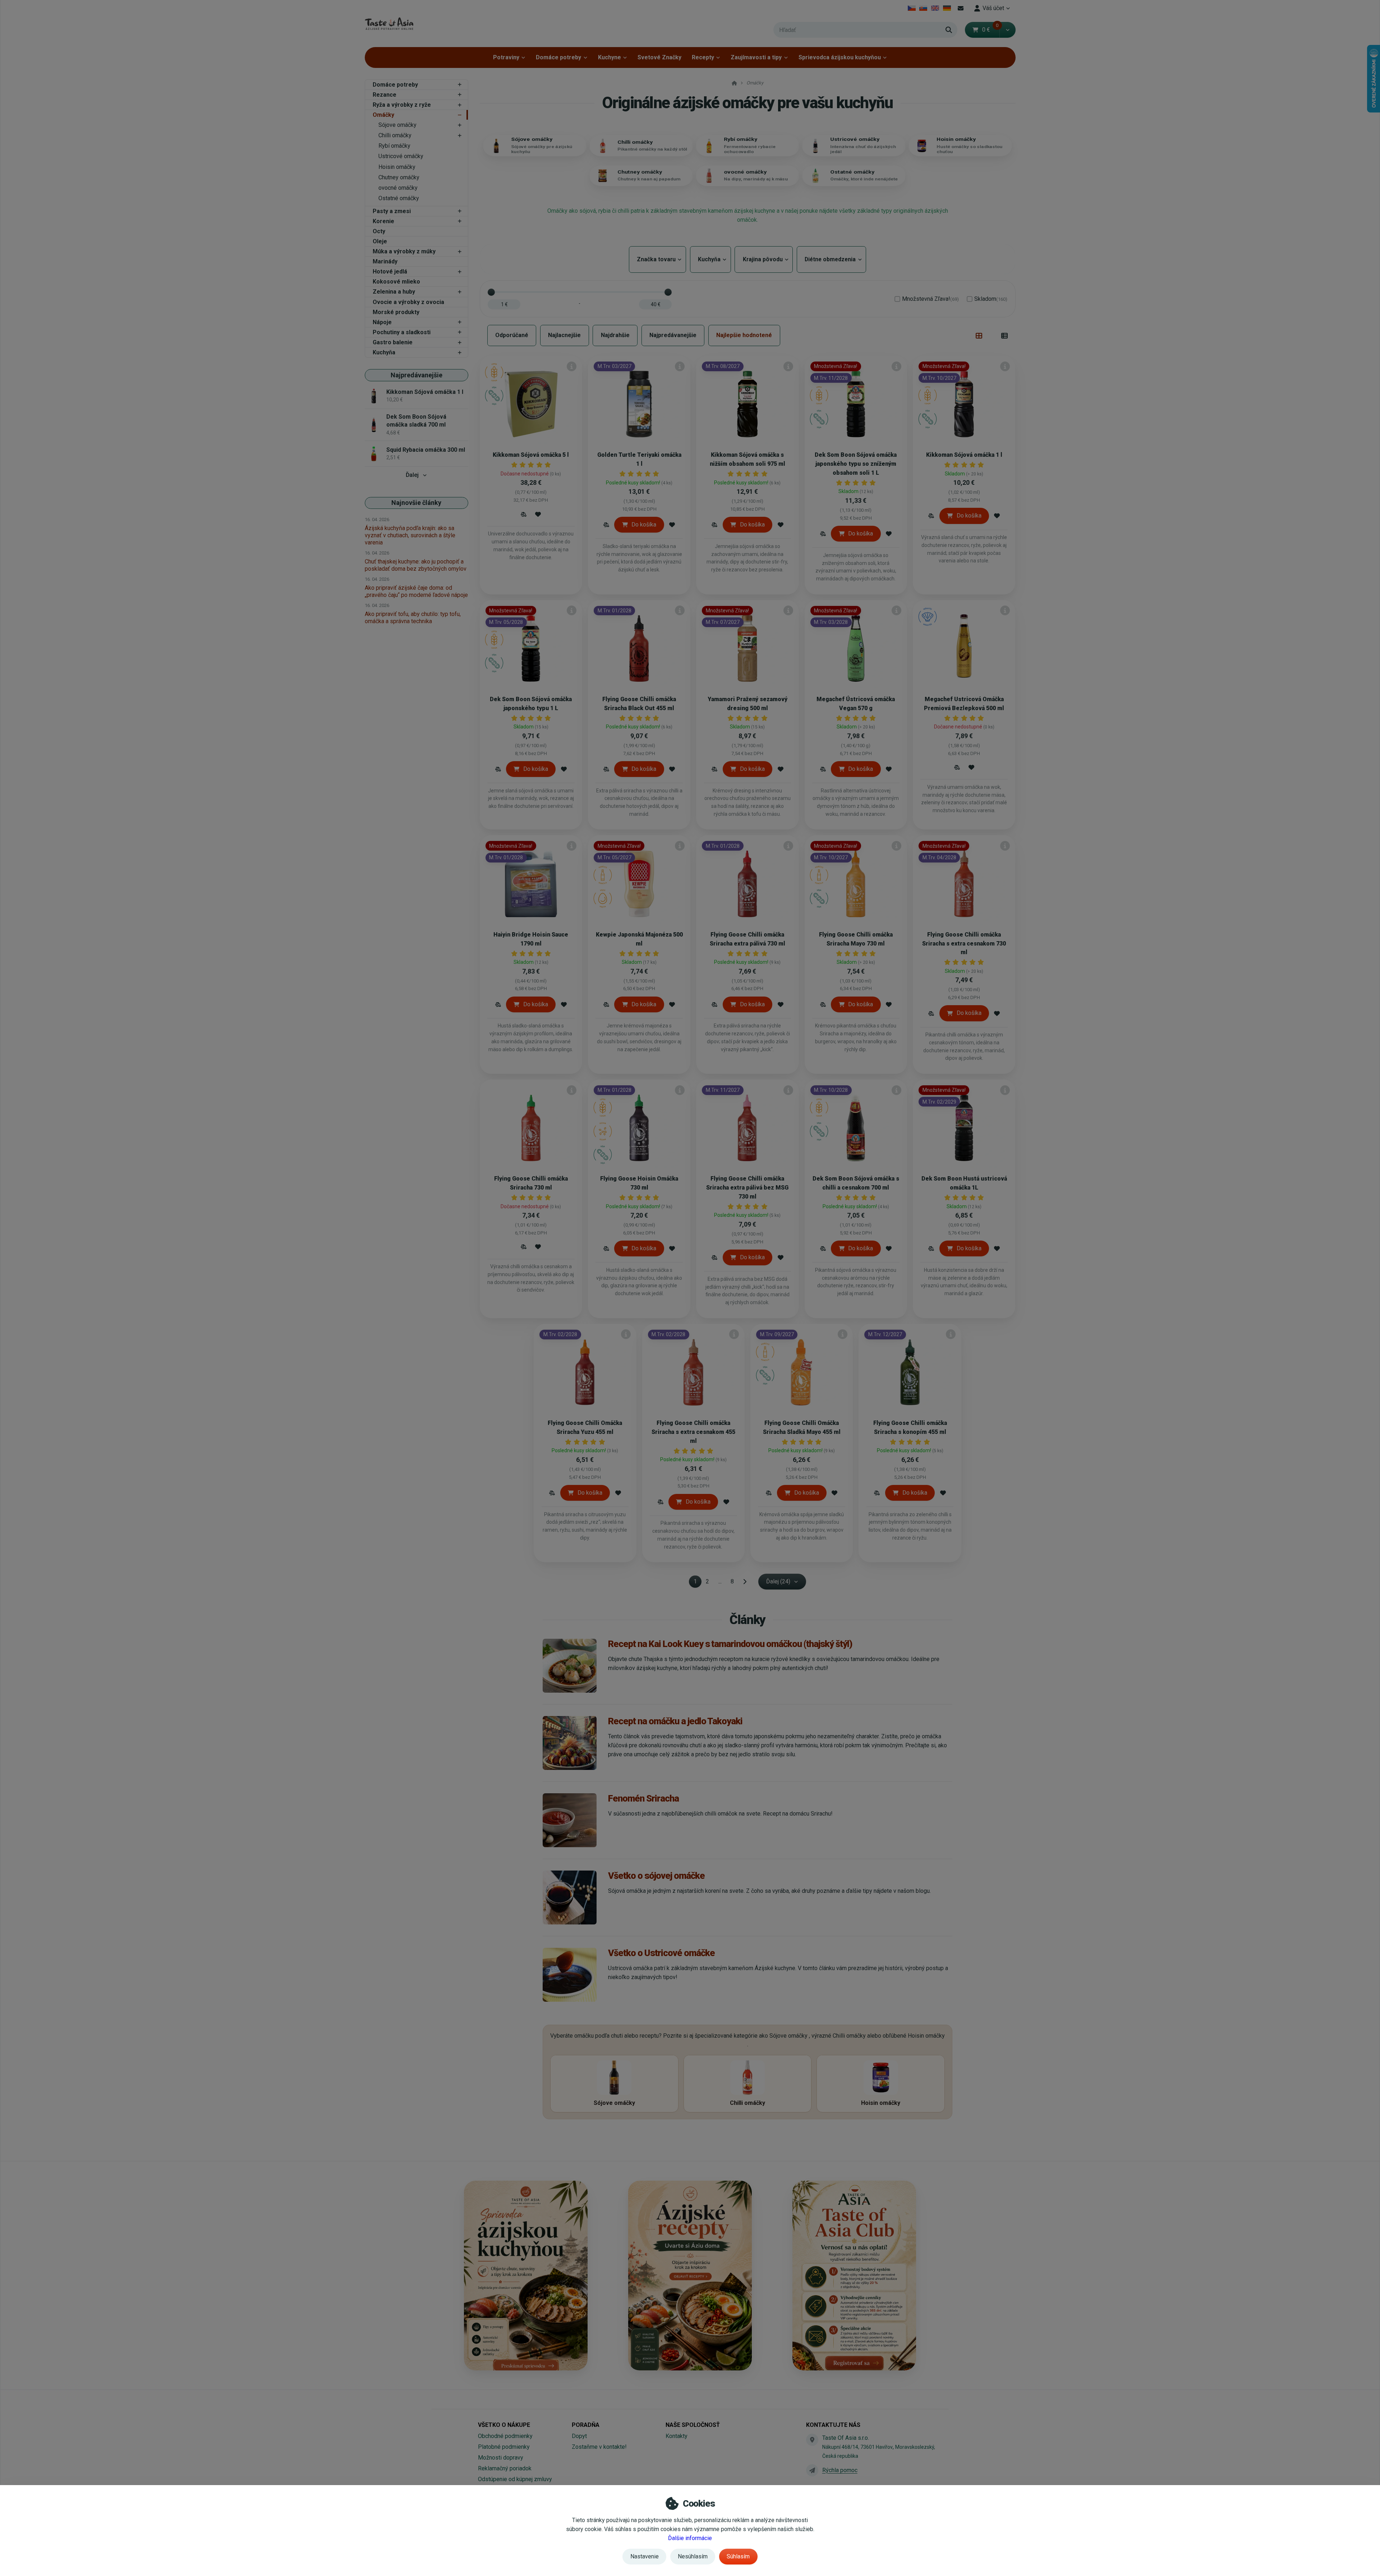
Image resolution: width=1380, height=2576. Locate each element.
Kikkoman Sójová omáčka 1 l (964, 455)
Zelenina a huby (394, 292)
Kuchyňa (384, 352)
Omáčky (383, 115)
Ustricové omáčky (401, 156)
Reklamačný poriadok (505, 2468)
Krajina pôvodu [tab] (764, 259)
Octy (379, 231)
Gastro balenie (393, 342)
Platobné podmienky (504, 2447)
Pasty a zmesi (392, 211)
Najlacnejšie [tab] (564, 335)
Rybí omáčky (394, 146)
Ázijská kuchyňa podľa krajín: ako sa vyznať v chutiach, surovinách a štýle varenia (410, 535)
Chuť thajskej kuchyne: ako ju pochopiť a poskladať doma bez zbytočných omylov (416, 565)
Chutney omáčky (399, 177)
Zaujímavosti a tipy (756, 57)
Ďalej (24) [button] (778, 1581)
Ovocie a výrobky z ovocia (408, 302)
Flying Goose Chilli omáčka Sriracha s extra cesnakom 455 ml (693, 1432)
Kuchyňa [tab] (710, 259)
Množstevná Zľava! (930, 299)
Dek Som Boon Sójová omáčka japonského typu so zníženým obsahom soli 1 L (856, 464)
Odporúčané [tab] (512, 335)
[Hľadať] (949, 30)
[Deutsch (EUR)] (947, 8)
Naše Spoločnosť (693, 2425)
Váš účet (993, 8)
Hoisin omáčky (397, 167)
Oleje (380, 241)
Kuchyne (609, 57)
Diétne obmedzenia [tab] (831, 259)
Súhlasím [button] (738, 2556)
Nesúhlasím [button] (693, 2556)
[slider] (491, 292)
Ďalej (412, 475)
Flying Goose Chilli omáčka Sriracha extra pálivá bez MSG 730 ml (747, 1188)
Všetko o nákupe (504, 2425)
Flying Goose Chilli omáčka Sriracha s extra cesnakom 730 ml (964, 944)
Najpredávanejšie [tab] (673, 335)
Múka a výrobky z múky (404, 251)
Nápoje (382, 322)
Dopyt (579, 2436)
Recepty (703, 57)
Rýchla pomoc (840, 2470)
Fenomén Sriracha (643, 1798)
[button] (1008, 30)
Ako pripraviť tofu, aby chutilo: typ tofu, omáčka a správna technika (413, 618)
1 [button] (697, 1583)
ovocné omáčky (398, 188)
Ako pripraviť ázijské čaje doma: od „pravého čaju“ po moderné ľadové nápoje (416, 591)
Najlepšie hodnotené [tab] (744, 335)
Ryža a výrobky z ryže (402, 105)
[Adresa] (812, 2440)
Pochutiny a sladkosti (402, 332)
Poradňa (586, 2425)
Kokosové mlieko (396, 282)
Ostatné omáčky (399, 198)
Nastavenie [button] (645, 2556)
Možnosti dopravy (501, 2458)
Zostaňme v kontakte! (599, 2447)
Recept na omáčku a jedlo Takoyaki (675, 1721)
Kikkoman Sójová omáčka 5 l (531, 455)
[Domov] (389, 24)
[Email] (961, 8)
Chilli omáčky (395, 135)
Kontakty (677, 2436)
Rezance (385, 95)
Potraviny (506, 57)
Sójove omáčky (397, 125)
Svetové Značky (659, 57)
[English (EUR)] (935, 8)
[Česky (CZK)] (912, 8)
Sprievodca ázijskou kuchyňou (840, 57)
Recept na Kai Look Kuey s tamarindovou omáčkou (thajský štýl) (730, 1644)
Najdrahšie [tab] (615, 335)
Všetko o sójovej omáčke (656, 1876)
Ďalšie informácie (690, 2538)
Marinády (385, 261)
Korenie (383, 221)
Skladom (991, 299)
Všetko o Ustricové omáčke (661, 1953)
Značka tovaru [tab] (657, 259)
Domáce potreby (558, 57)
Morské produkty (396, 312)
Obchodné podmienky (505, 2436)
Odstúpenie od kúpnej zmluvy (515, 2479)
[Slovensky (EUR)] (923, 8)
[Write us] (812, 2470)
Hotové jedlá (390, 272)
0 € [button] (990, 30)
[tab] (979, 336)
